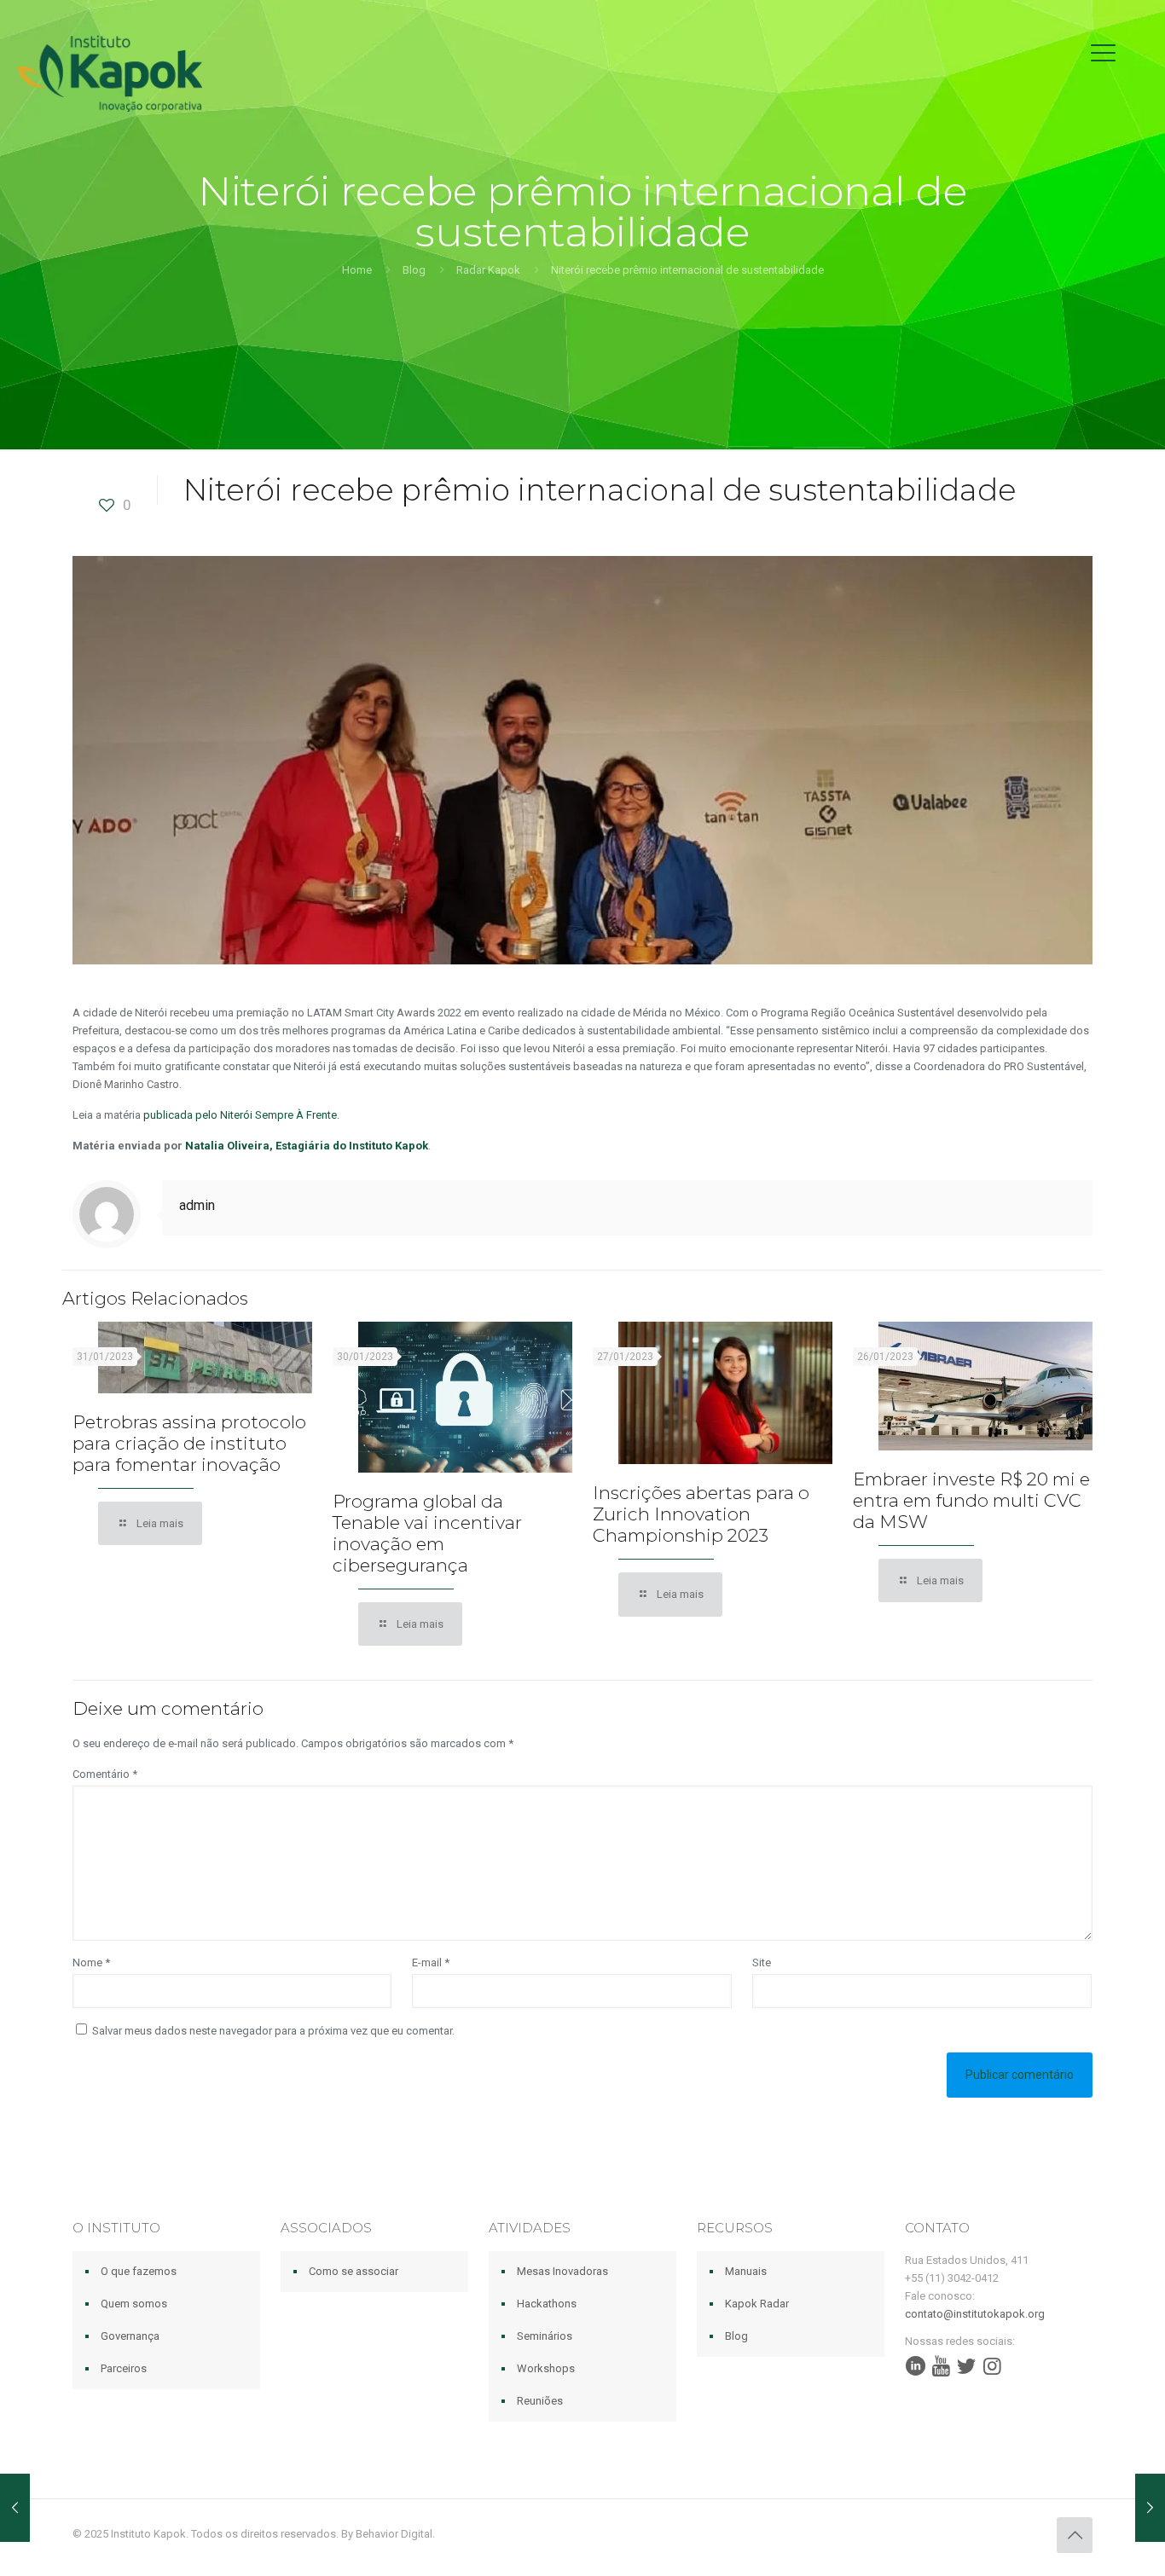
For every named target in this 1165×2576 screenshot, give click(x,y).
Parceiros (124, 2368)
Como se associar (354, 2271)
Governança (130, 2336)
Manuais (746, 2271)
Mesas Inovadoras (562, 2271)
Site (762, 1962)
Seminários (545, 2336)
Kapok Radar (757, 2304)
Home (357, 270)
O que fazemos (139, 2271)
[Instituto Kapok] (110, 72)
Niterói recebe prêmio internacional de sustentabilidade (687, 270)
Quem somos (134, 2304)
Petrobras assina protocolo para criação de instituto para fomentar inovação (189, 1443)
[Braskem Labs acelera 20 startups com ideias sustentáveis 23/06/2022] (15, 2508)
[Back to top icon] (1075, 2535)
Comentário (105, 1774)
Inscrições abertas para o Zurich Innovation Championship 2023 (701, 1514)
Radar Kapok (488, 270)
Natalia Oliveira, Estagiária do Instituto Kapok (307, 1146)
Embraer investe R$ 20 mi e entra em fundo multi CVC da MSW (971, 1500)
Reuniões (540, 2401)
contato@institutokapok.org (975, 2314)
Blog (414, 270)
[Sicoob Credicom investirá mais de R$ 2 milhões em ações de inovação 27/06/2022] (1150, 2508)
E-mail (431, 1962)
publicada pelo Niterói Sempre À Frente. (241, 1115)
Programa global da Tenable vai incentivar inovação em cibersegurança (427, 1533)
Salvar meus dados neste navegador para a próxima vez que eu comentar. (273, 2031)
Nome (91, 1962)
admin (197, 1205)
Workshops (546, 2368)
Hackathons (547, 2304)
